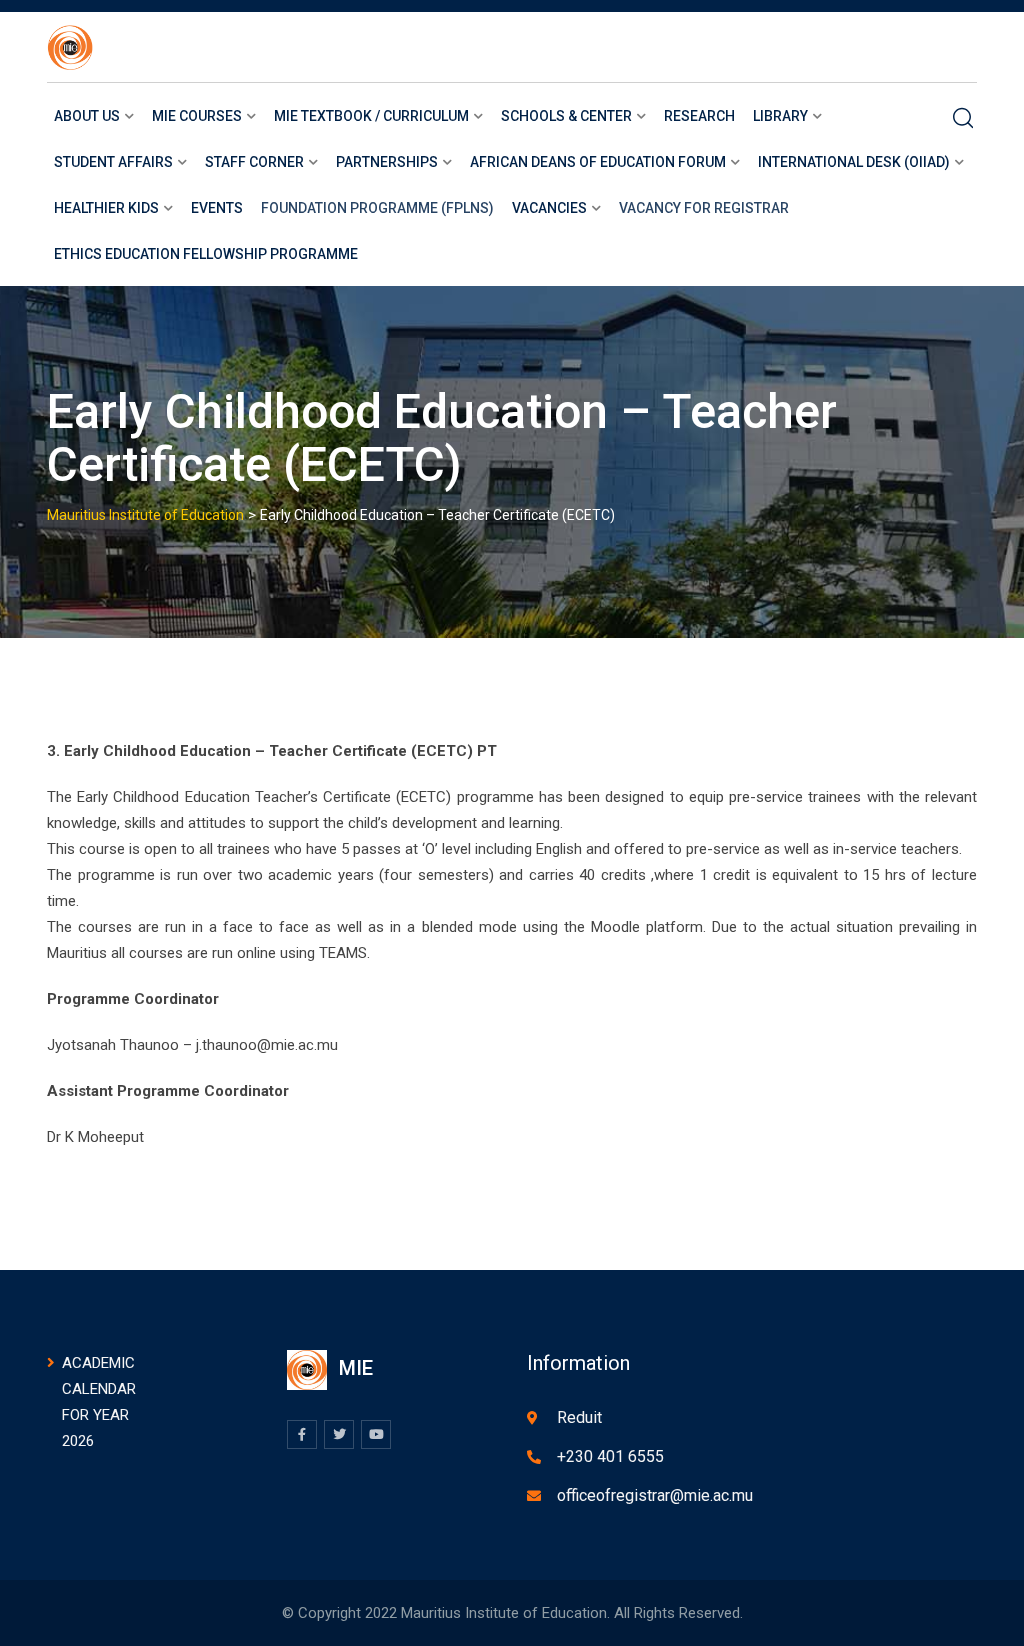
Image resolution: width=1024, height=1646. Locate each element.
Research (699, 116)
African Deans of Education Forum (598, 162)
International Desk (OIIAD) (854, 162)
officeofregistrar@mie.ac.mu (655, 1495)
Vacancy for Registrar (704, 208)
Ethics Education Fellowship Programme (206, 254)
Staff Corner (254, 162)
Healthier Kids (106, 208)
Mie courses (197, 116)
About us (87, 116)
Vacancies (549, 208)
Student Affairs (113, 162)
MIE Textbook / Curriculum (371, 116)
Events (217, 208)
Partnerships (387, 162)
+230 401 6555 (610, 1456)
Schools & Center (566, 116)
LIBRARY (780, 116)
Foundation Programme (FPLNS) (377, 208)
